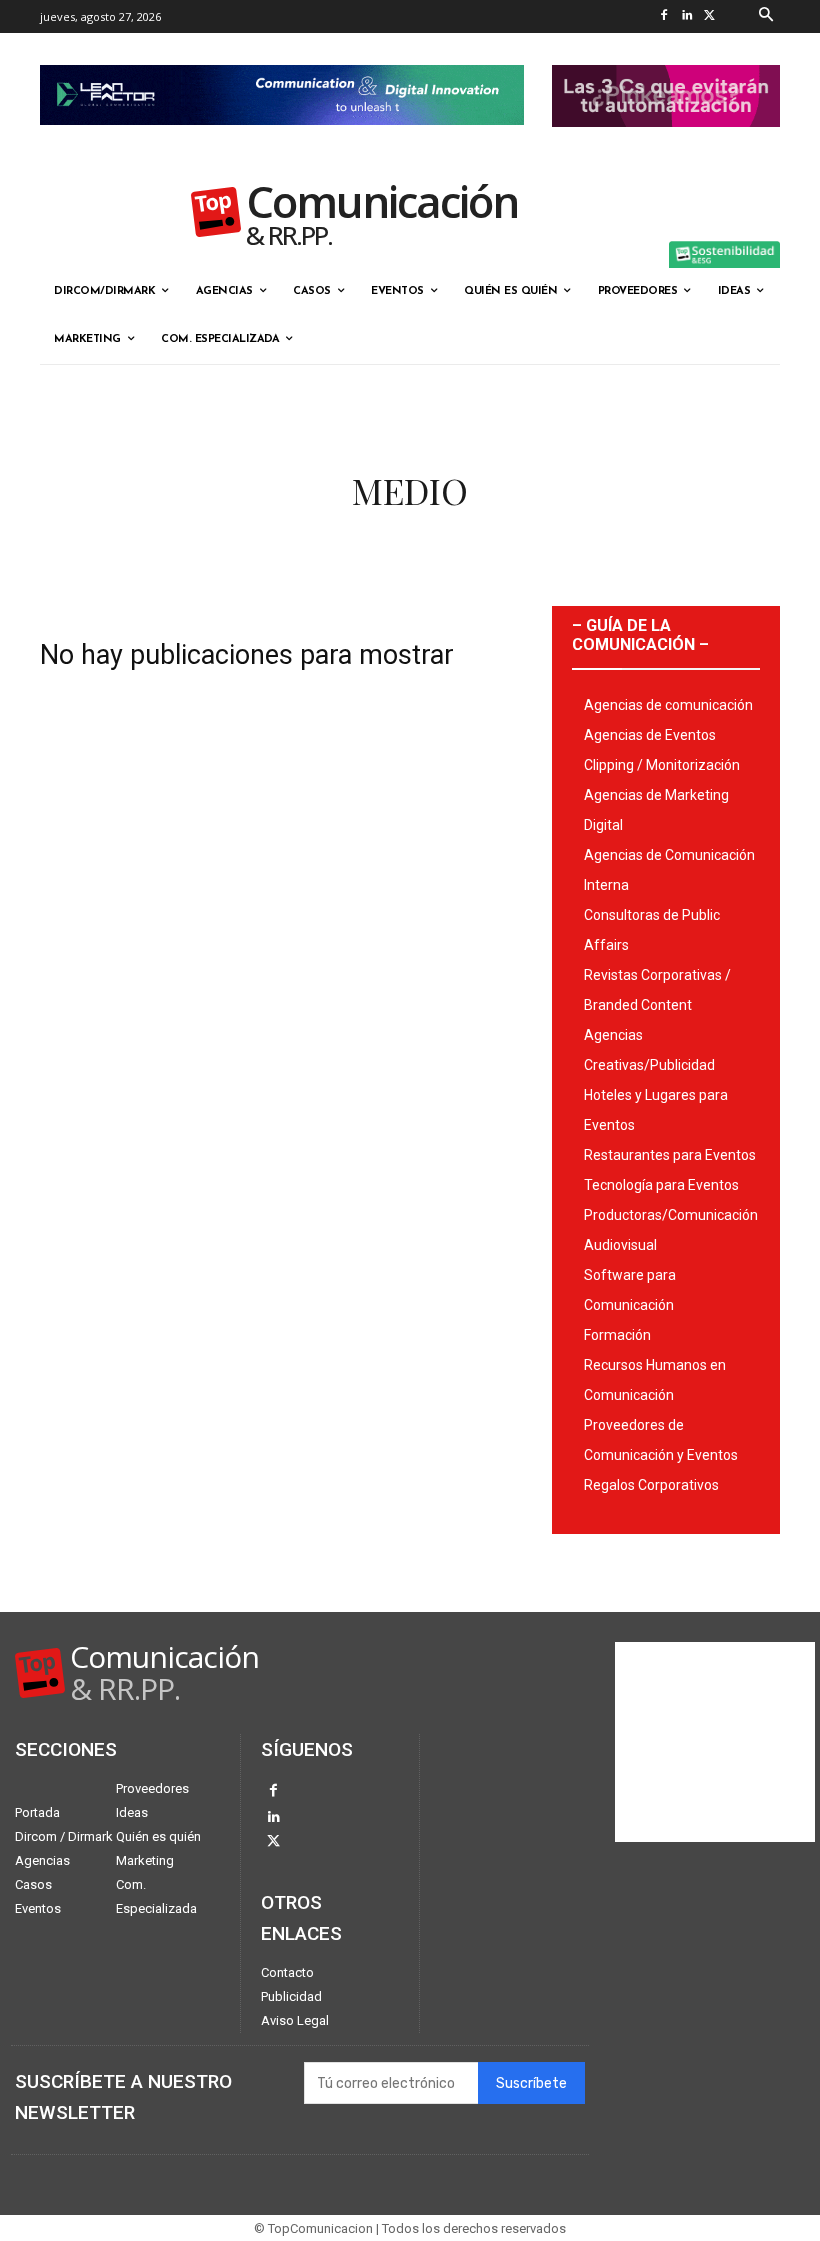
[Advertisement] (715, 1742)
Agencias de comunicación (668, 705)
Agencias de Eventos (650, 735)
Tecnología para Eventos (661, 1185)
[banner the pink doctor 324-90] (666, 143)
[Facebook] (664, 16)
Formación (617, 1335)
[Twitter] (710, 16)
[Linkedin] (687, 16)
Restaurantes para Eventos (670, 1155)
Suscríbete (531, 2083)
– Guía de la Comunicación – (640, 635)
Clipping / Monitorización (662, 765)
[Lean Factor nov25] (282, 141)
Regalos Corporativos (651, 1485)
